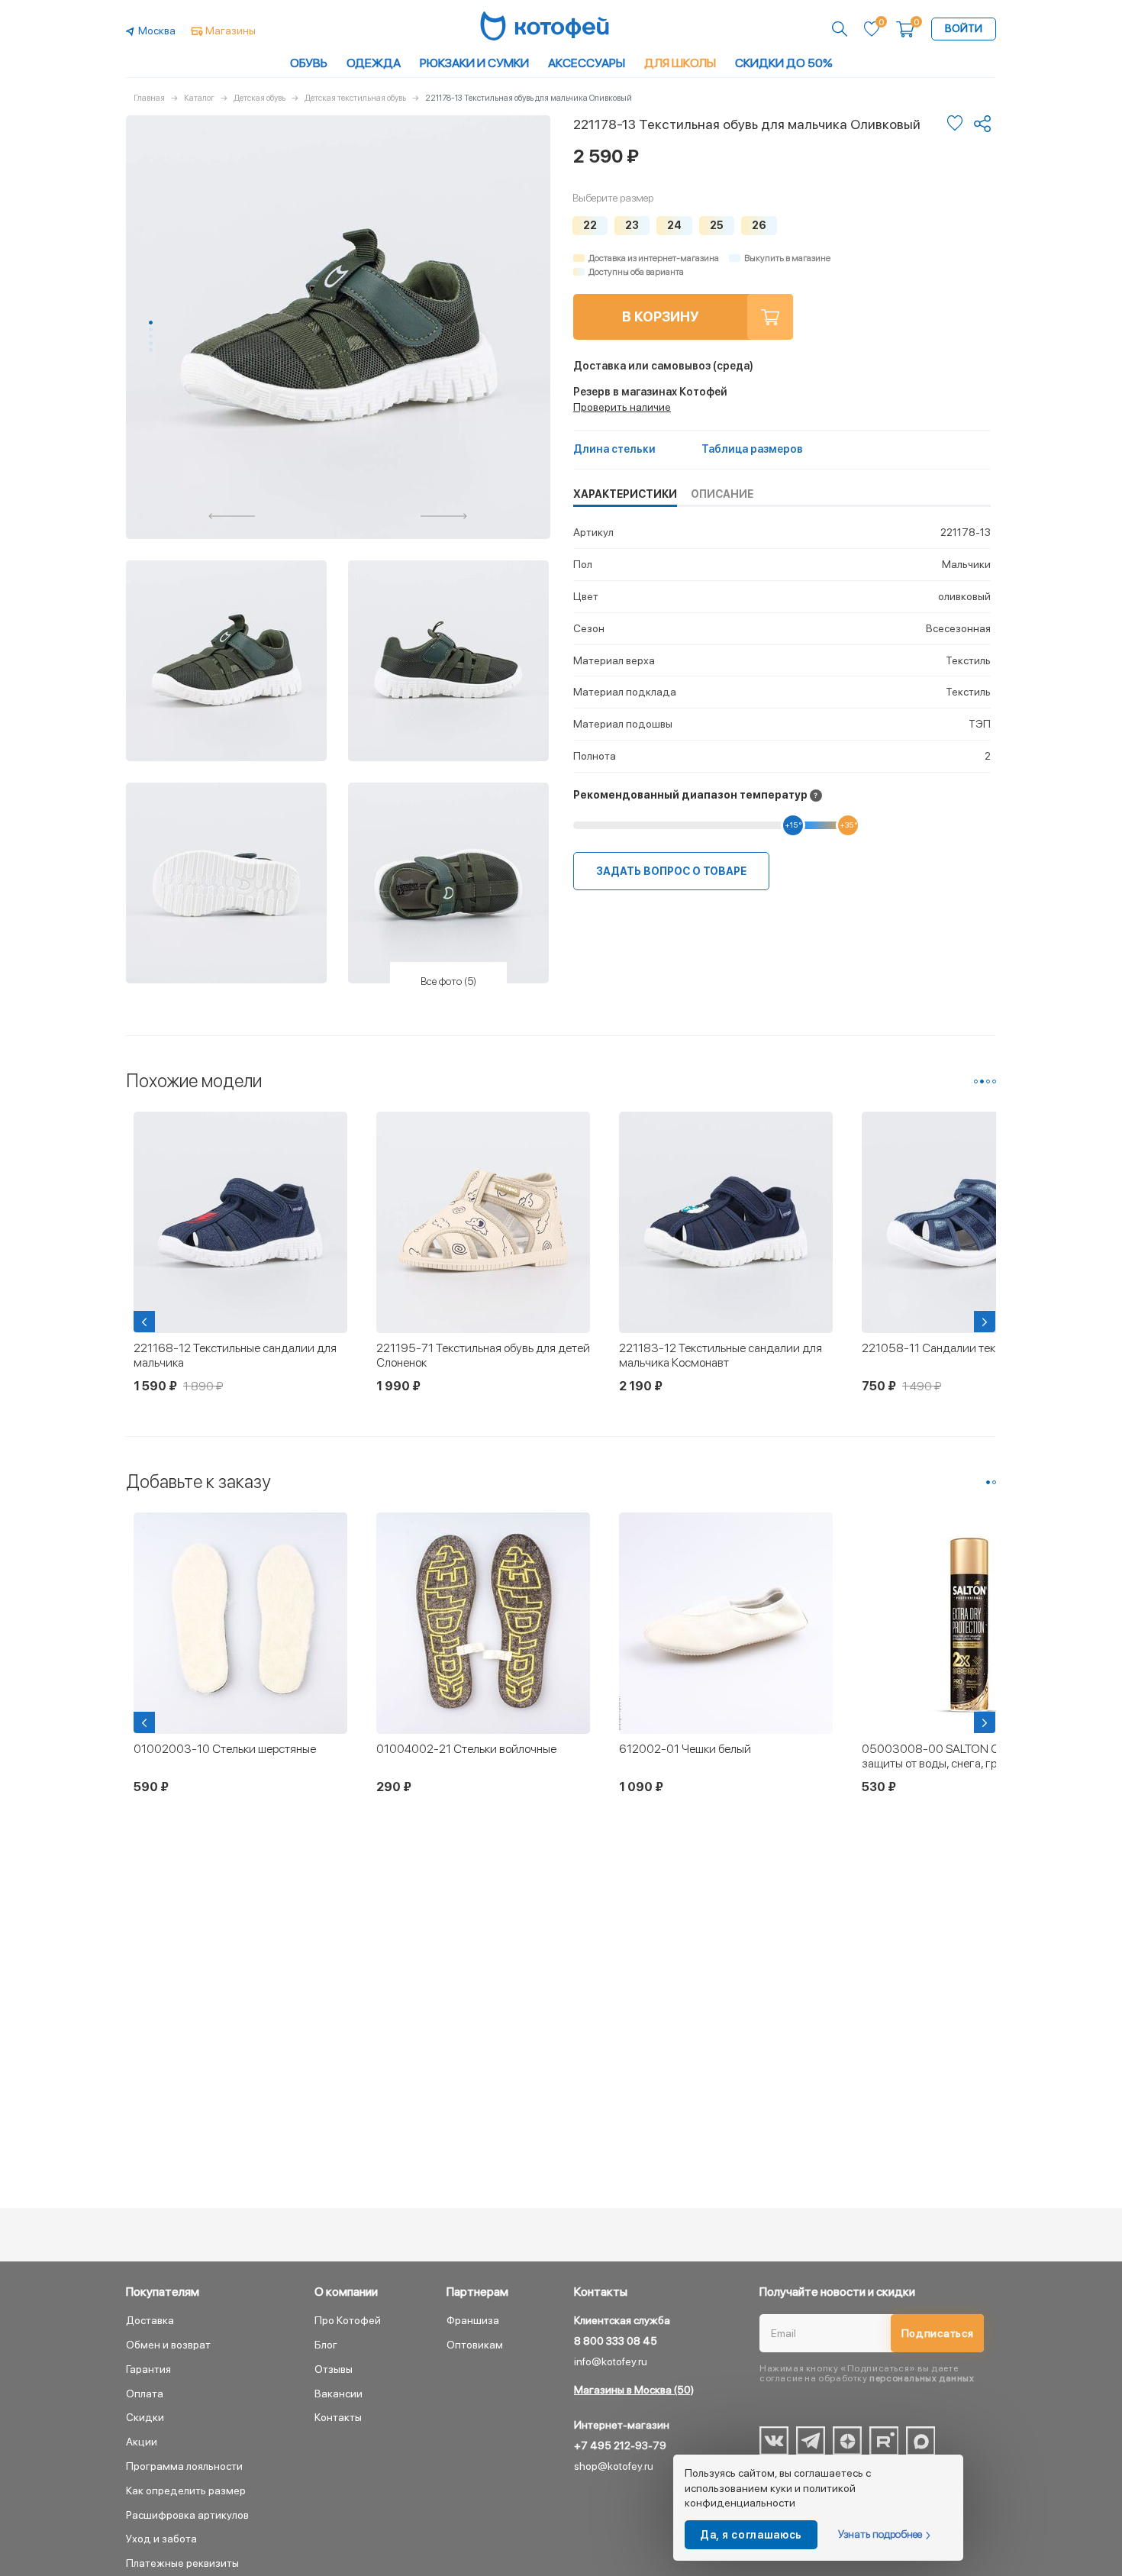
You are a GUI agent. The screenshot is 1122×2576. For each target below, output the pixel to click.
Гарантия (148, 2369)
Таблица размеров (752, 449)
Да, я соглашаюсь (751, 2535)
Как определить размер (186, 2490)
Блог (326, 2345)
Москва (157, 31)
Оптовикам (475, 2345)
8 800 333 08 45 (616, 2341)
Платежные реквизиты (182, 2563)
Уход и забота (161, 2539)
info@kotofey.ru (611, 2361)
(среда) (663, 366)
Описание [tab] (722, 494)
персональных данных (922, 2378)
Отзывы (334, 2369)
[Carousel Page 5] (151, 350)
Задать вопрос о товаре (671, 871)
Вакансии (339, 2394)
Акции (142, 2442)
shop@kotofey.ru (614, 2466)
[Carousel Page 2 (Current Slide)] (982, 1081)
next (444, 516)
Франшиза (473, 2320)
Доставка (150, 2320)
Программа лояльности (184, 2466)
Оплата (145, 2394)
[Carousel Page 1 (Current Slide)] (151, 323)
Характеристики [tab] (625, 494)
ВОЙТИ (964, 28)
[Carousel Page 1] (976, 1081)
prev (232, 516)
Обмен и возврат (168, 2345)
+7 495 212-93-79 (620, 2445)
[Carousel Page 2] (151, 329)
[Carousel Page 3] (151, 336)
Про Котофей (348, 2320)
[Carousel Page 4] (151, 343)
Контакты (338, 2417)
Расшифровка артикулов (187, 2515)
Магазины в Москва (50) (634, 2390)
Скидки (145, 2417)
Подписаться (938, 2333)
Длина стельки (614, 449)
